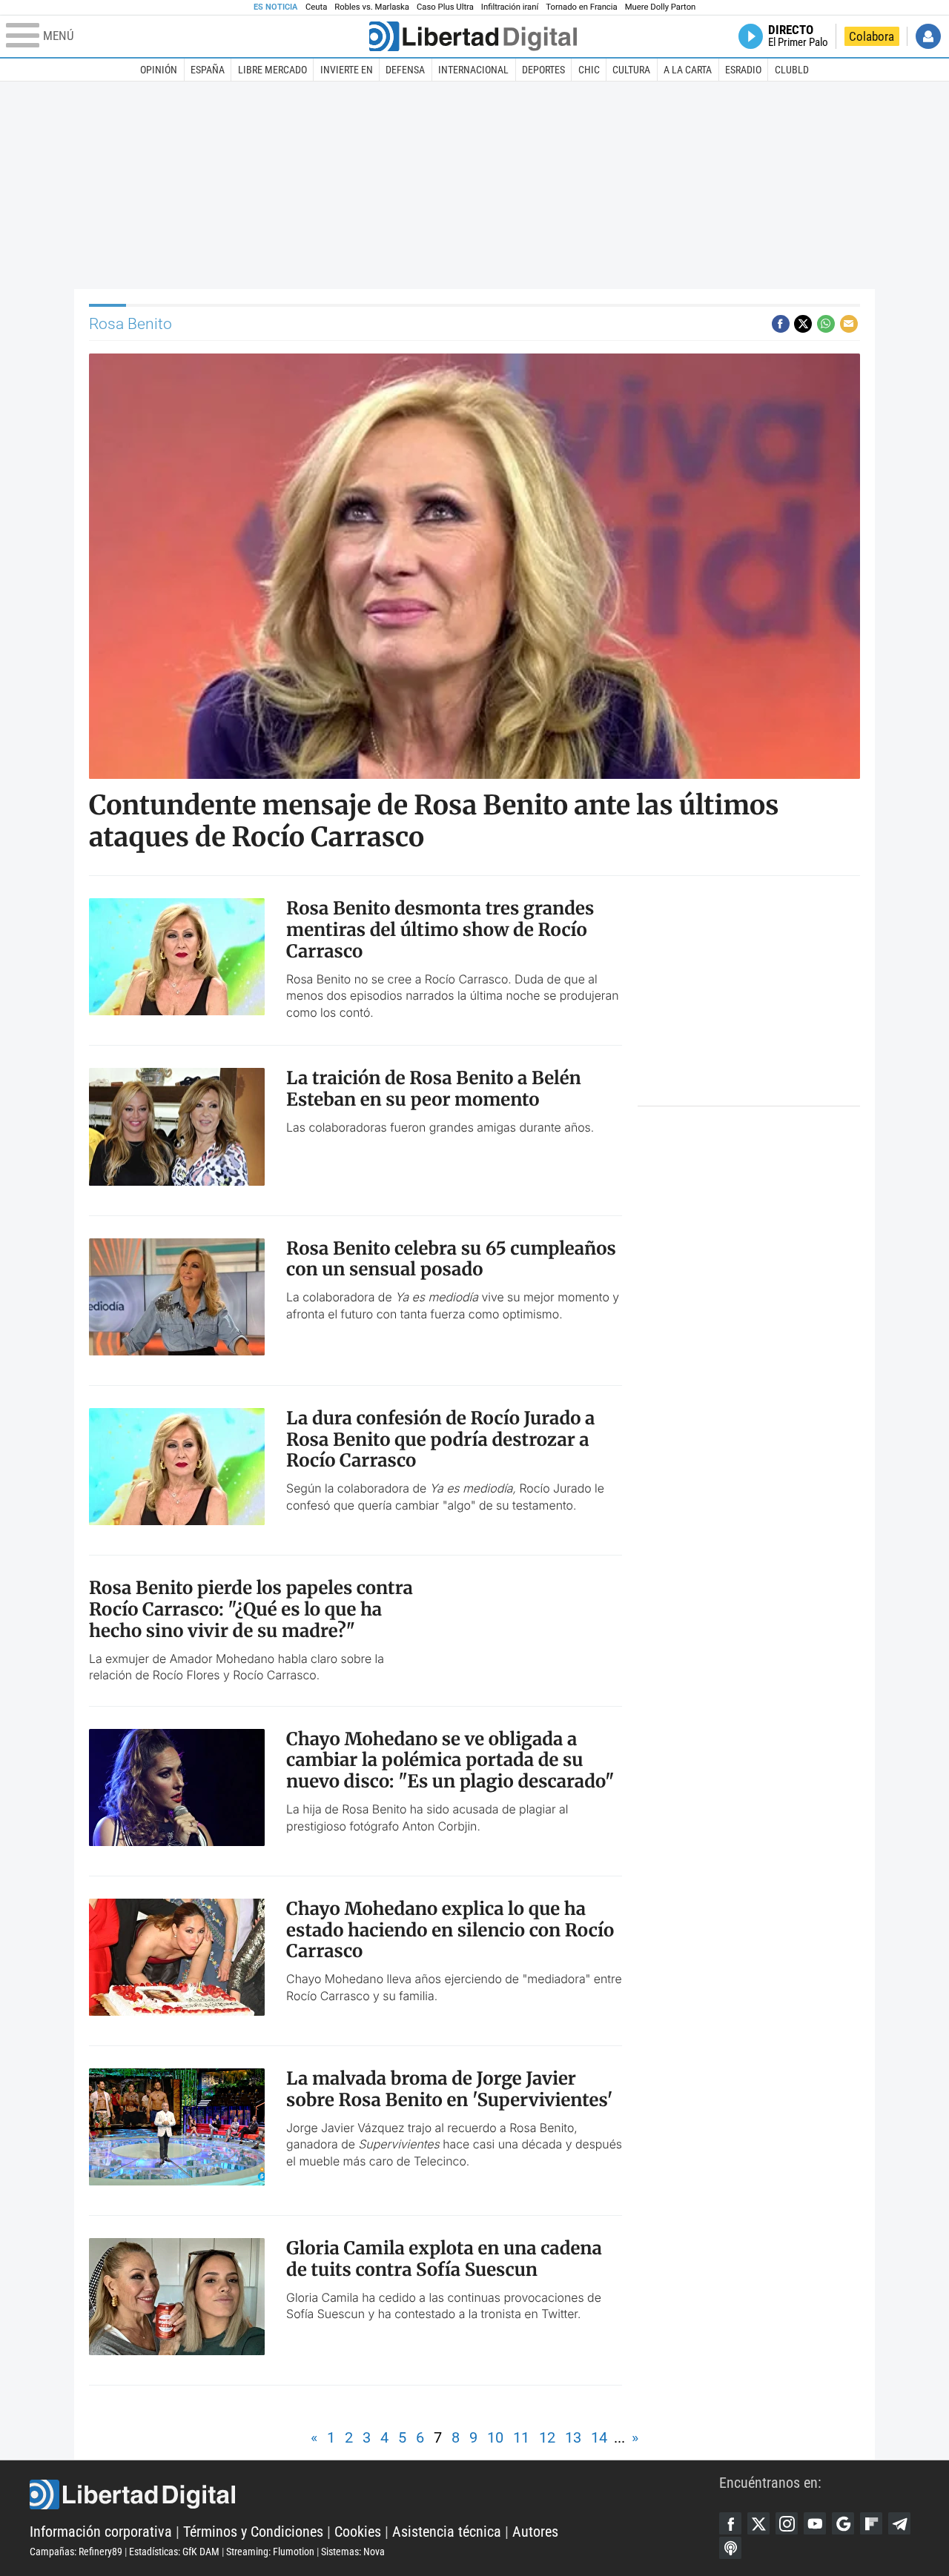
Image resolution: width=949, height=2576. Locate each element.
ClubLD (792, 70)
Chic (589, 70)
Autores (535, 2532)
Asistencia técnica (447, 2532)
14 (599, 2437)
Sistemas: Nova (353, 2552)
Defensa (405, 70)
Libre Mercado (272, 70)
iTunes (730, 2548)
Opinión (159, 70)
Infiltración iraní (510, 7)
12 (547, 2437)
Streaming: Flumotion (270, 2552)
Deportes (543, 70)
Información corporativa (101, 2532)
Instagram (787, 2523)
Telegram (899, 2523)
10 (495, 2437)
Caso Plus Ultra (445, 7)
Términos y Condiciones (253, 2532)
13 (573, 2437)
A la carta (688, 70)
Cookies (358, 2532)
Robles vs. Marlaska (372, 7)
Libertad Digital (374, 2494)
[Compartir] (781, 324)
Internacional (473, 70)
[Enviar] (826, 324)
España (208, 70)
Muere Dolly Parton (661, 7)
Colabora (872, 36)
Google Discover (843, 2523)
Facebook (730, 2523)
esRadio (743, 70)
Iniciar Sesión (928, 36)
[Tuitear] (803, 324)
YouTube (815, 2523)
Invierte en (347, 70)
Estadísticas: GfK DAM (174, 2552)
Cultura (631, 70)
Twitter (758, 2523)
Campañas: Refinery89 (76, 2552)
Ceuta (316, 7)
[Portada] (473, 36)
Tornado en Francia (581, 7)
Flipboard (871, 2523)
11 (521, 2437)
